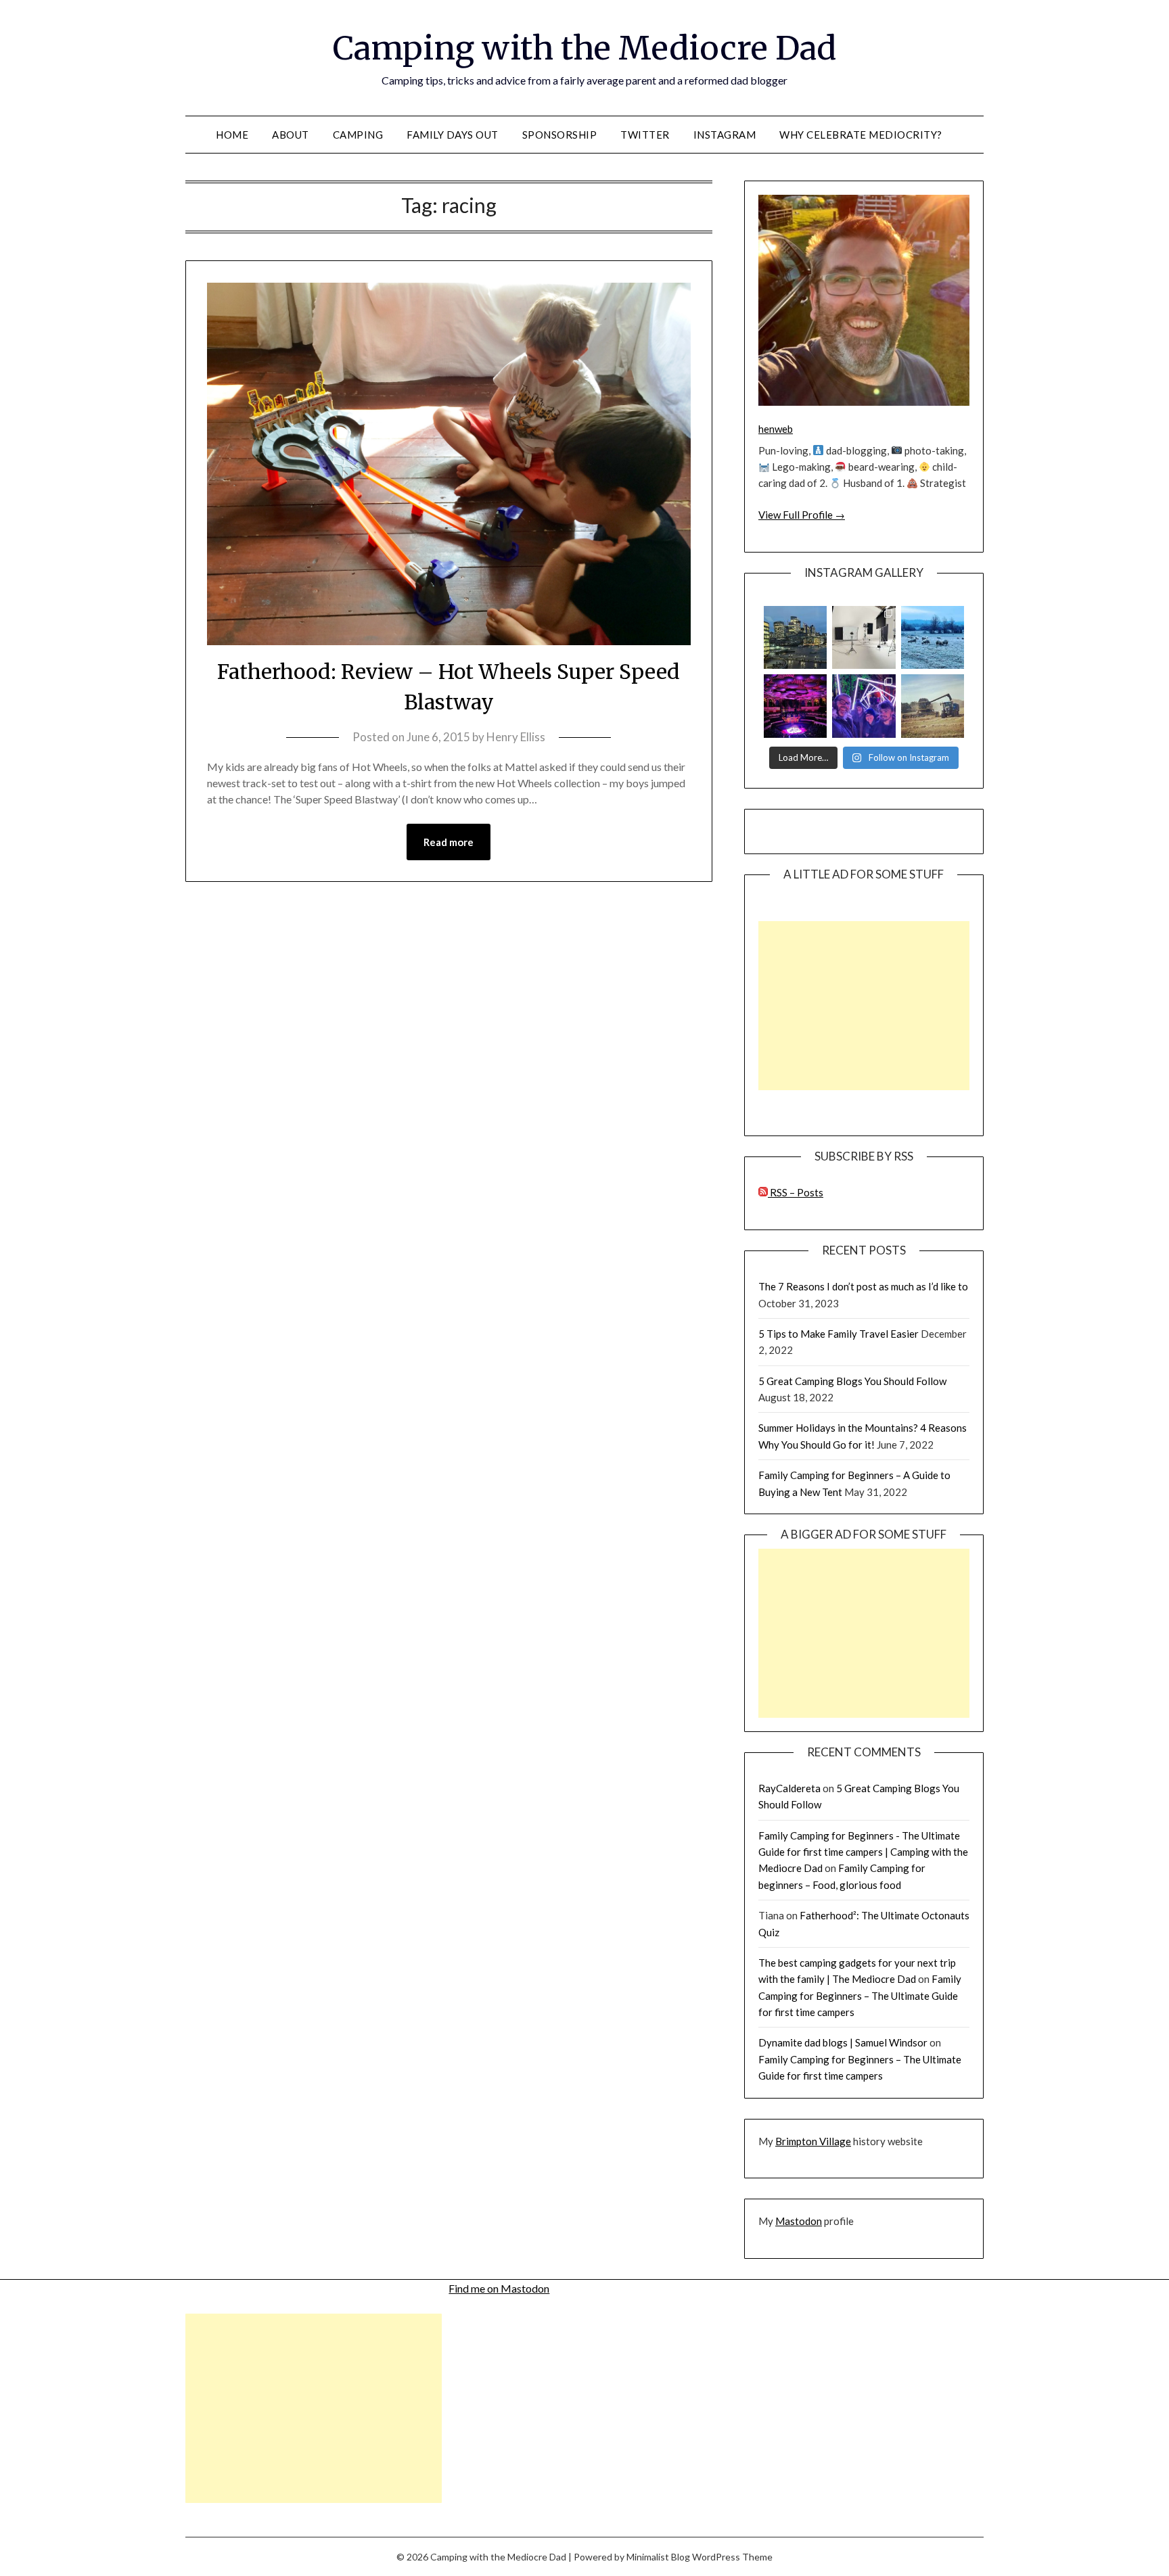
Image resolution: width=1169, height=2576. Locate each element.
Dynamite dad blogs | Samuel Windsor (843, 2042)
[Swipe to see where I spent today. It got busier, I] (864, 637)
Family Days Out (453, 135)
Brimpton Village (813, 2141)
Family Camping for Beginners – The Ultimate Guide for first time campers (860, 1995)
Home (232, 135)
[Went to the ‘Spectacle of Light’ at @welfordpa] (864, 706)
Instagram (725, 135)
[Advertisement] (864, 1006)
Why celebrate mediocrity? (861, 135)
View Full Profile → (802, 515)
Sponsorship (560, 135)
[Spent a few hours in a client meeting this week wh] (795, 637)
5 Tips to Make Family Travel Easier (839, 1334)
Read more (449, 842)
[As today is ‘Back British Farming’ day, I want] (933, 706)
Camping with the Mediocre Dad (584, 48)
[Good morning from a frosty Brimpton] (933, 637)
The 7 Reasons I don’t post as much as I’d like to (863, 1286)
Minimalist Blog (658, 2557)
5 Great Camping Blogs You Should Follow (852, 1381)
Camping (358, 135)
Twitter (645, 135)
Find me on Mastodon (499, 2288)
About (291, 135)
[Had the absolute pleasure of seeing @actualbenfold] (795, 706)
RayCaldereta (789, 1788)
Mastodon (799, 2221)
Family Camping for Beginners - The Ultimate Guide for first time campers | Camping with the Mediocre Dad (863, 1852)
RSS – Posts (796, 1192)
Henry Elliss (516, 737)
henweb (776, 429)
